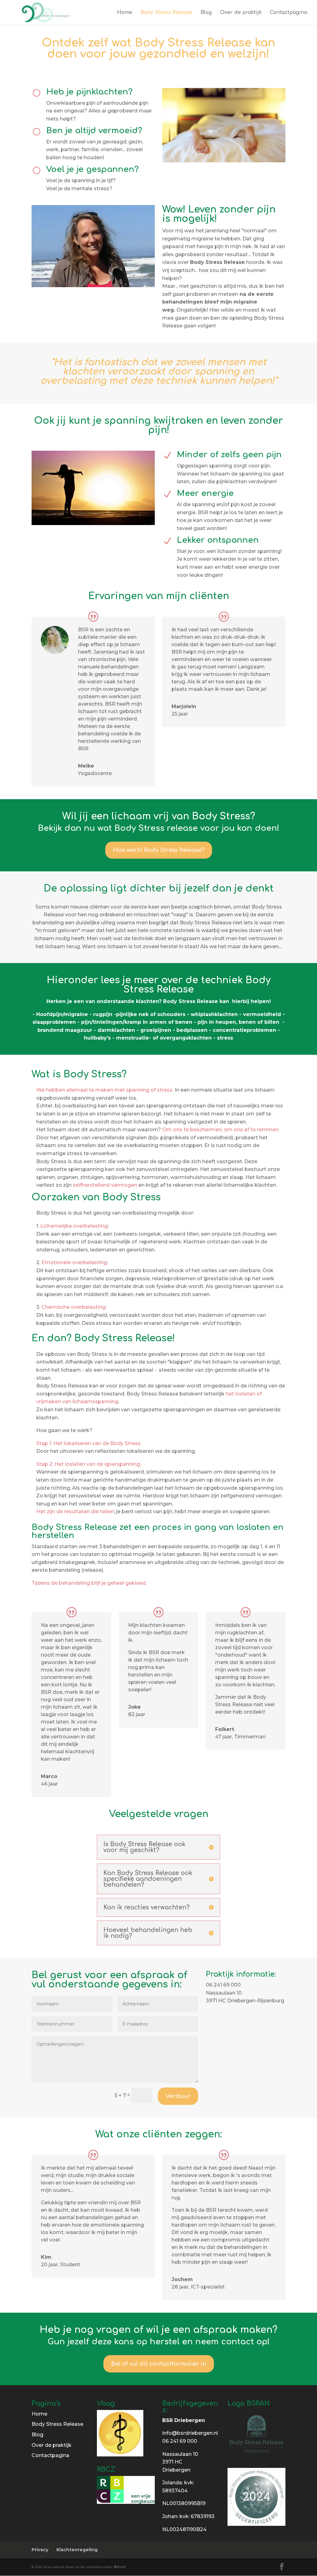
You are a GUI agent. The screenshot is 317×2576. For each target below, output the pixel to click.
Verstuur (178, 2096)
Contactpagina (289, 13)
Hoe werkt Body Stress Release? (159, 850)
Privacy (40, 2550)
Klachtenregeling (77, 2550)
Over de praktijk (241, 13)
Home (125, 13)
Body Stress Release (166, 13)
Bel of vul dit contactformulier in (159, 2364)
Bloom (120, 2567)
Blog (206, 13)
